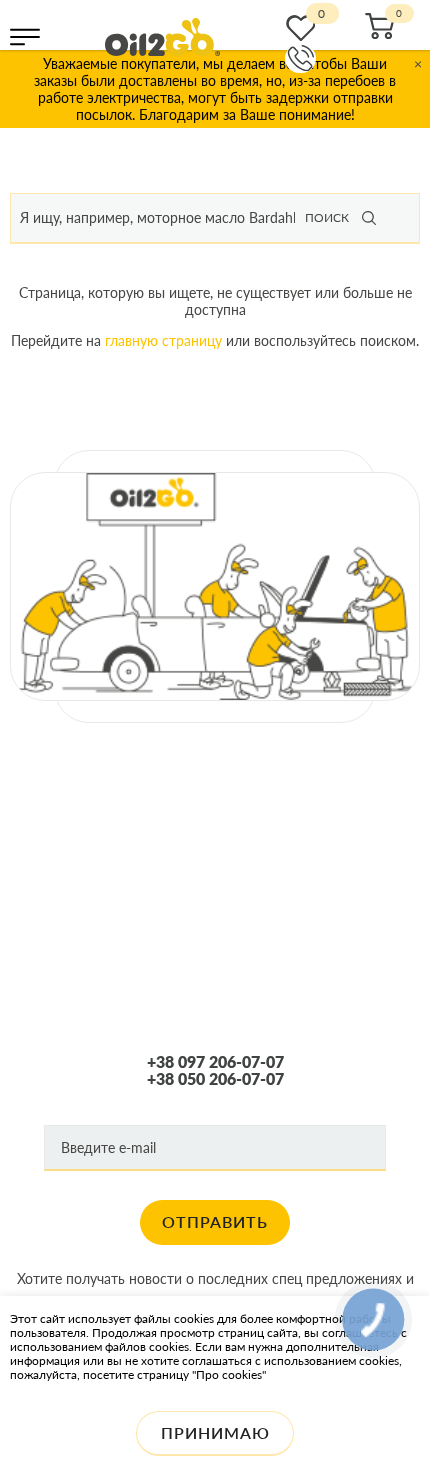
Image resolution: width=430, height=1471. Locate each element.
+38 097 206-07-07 (215, 1062)
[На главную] (162, 37)
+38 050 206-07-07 (215, 1079)
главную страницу (163, 340)
